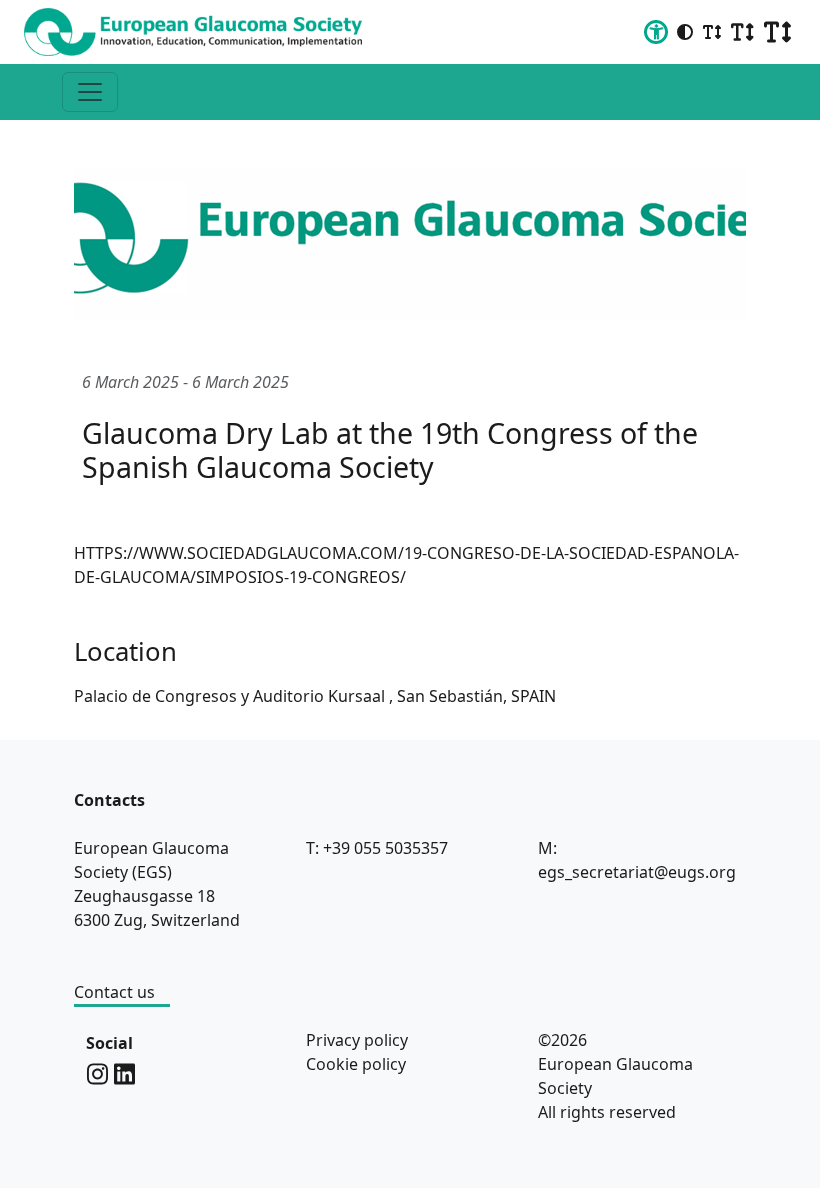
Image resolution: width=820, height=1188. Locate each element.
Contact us (114, 992)
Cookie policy (356, 1064)
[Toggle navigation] (90, 92)
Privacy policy (357, 1040)
